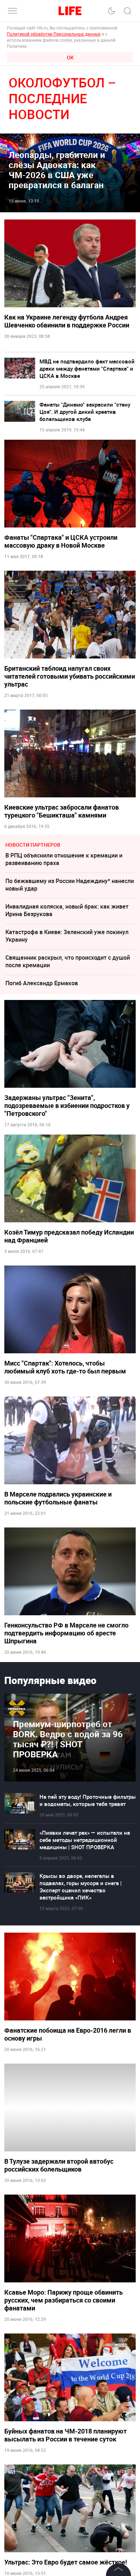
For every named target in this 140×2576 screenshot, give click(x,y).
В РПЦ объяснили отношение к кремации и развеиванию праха (64, 859)
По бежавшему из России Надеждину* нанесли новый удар (70, 885)
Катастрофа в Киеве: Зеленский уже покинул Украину (67, 936)
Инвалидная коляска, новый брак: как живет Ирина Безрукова (67, 910)
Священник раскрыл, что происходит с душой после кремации (68, 961)
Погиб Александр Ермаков (42, 983)
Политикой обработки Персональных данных (54, 34)
